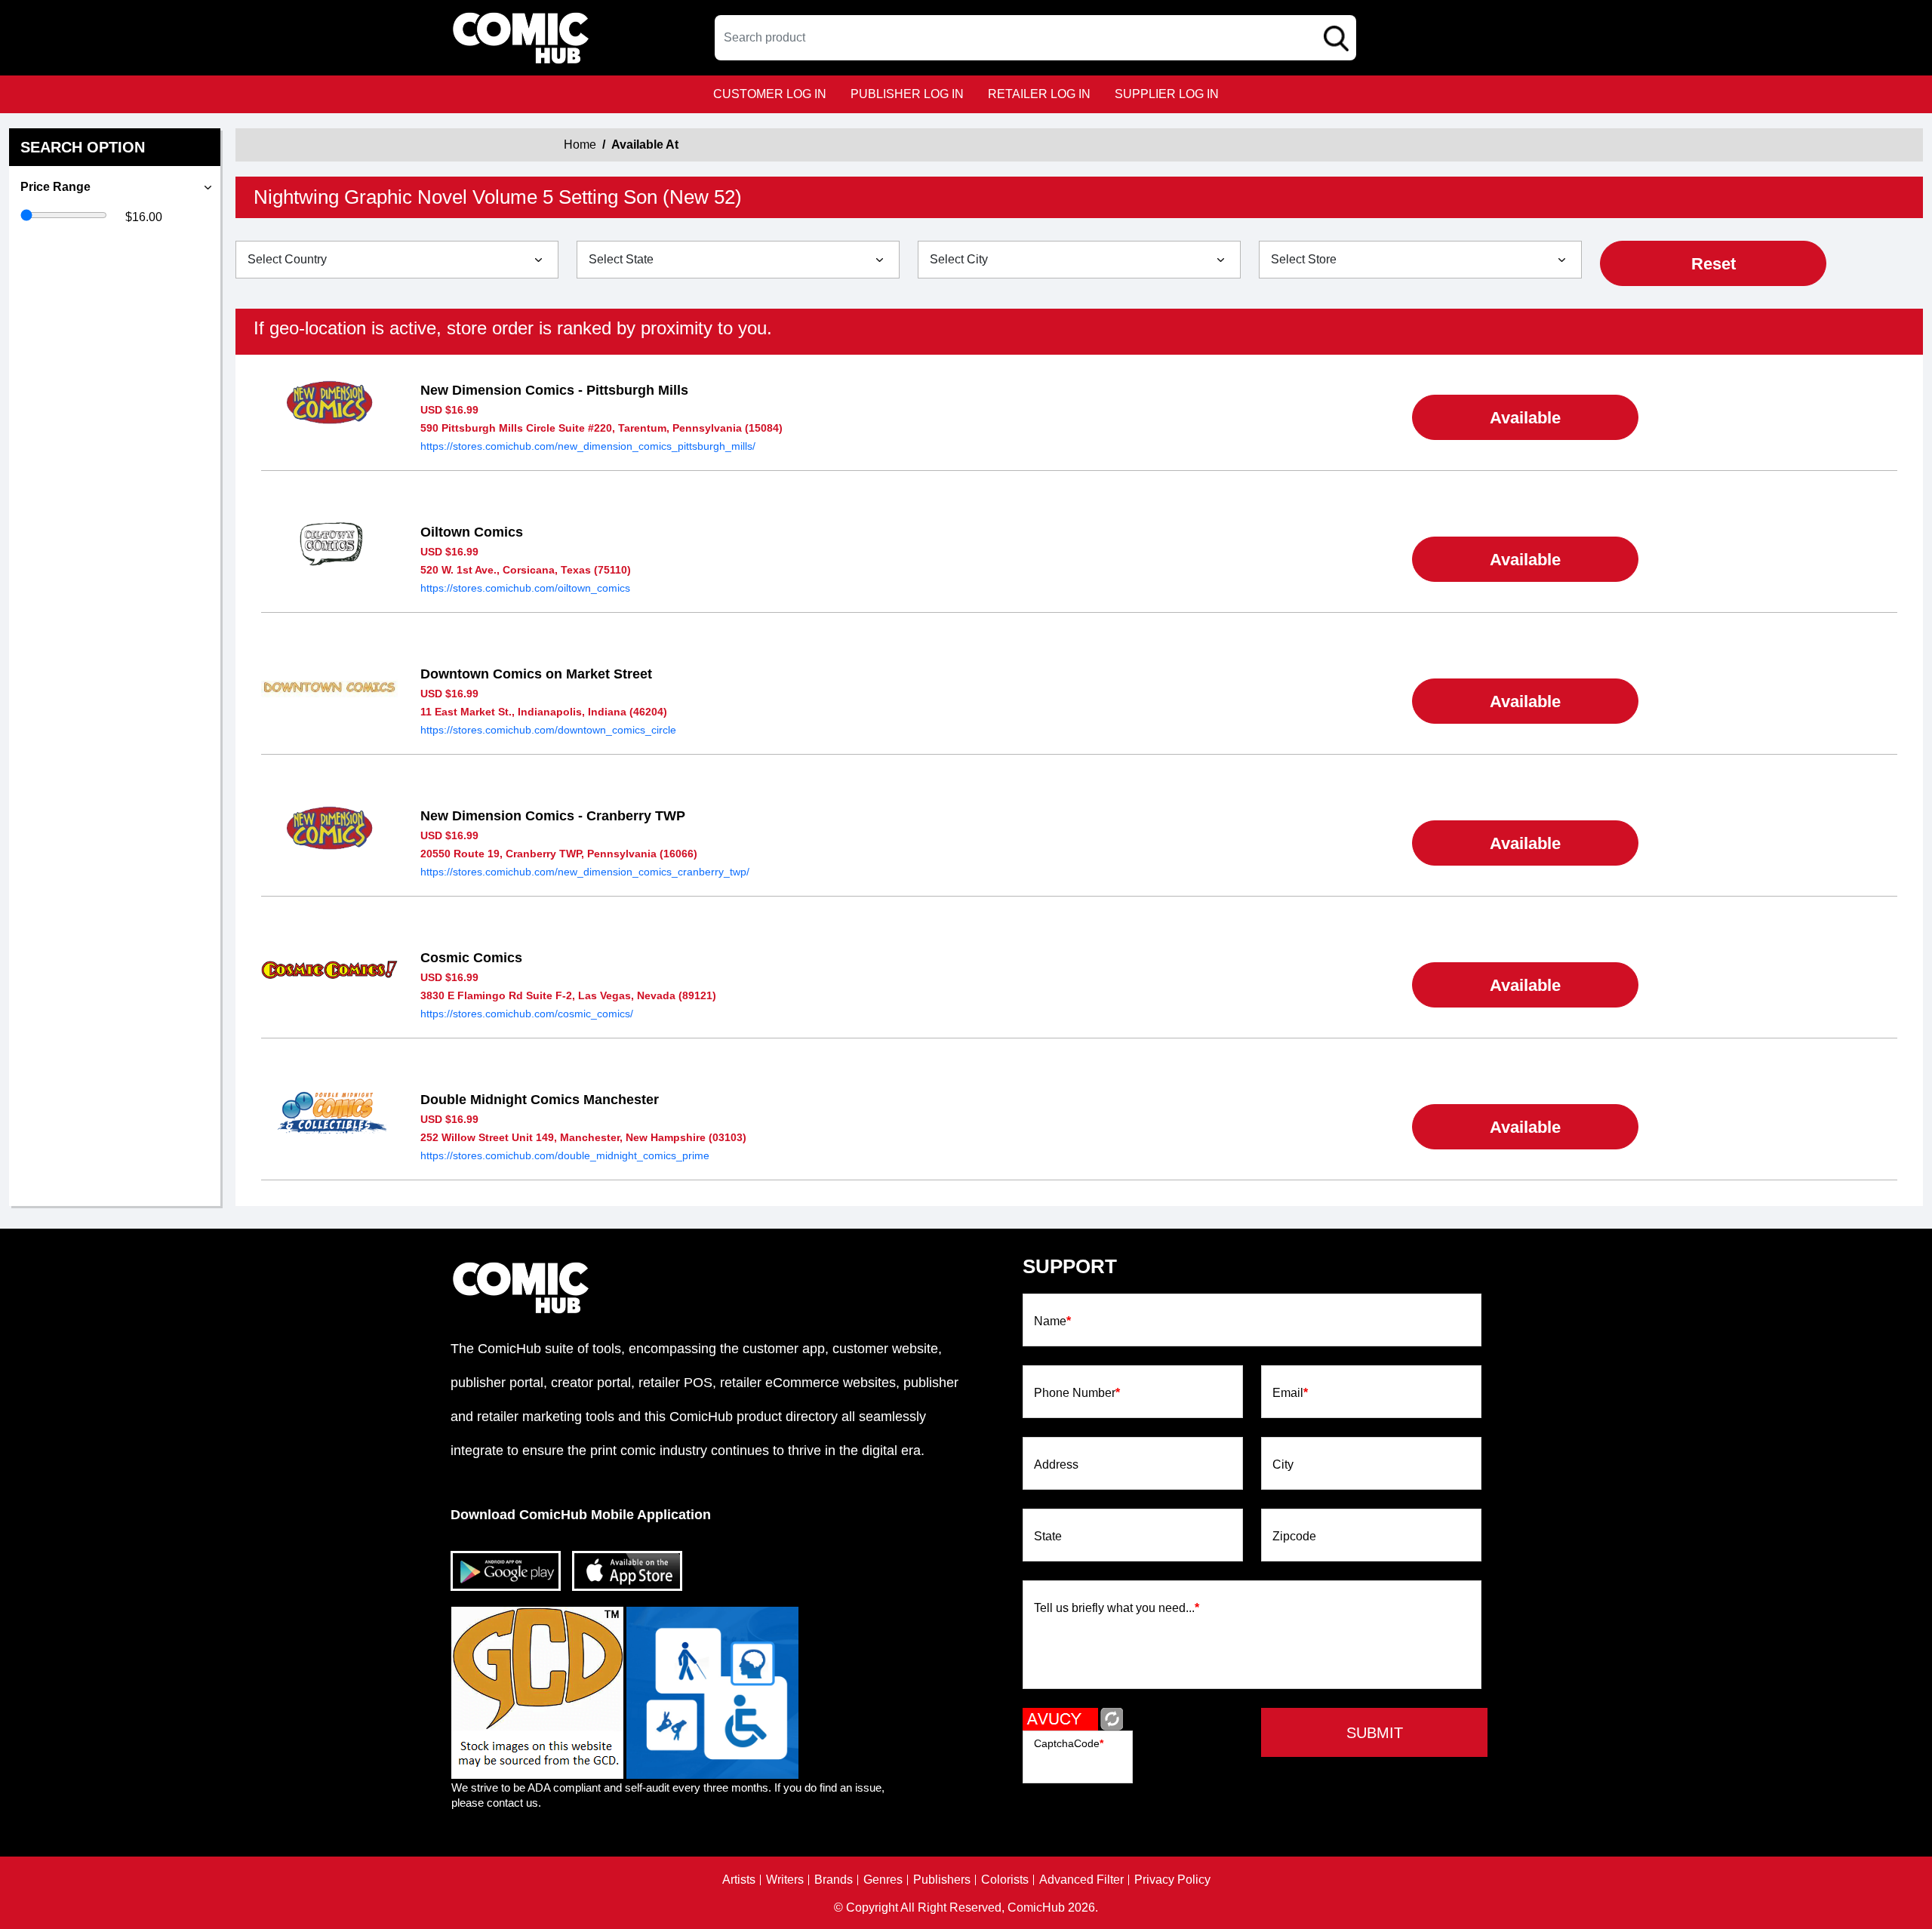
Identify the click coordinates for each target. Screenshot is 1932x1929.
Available (1525, 418)
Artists (739, 1880)
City (1283, 1465)
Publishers (942, 1880)
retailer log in (1039, 94)
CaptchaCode (1069, 1743)
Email (1290, 1393)
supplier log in (1167, 94)
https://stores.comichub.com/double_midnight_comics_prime (565, 1155)
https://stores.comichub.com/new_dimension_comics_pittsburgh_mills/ (588, 446)
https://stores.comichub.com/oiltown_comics (525, 588)
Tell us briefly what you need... (1117, 1608)
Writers (785, 1880)
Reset (1714, 264)
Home (580, 145)
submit (1375, 1733)
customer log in (770, 94)
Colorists (1005, 1880)
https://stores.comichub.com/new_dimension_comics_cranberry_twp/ (585, 872)
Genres (883, 1880)
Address (1056, 1465)
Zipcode (1294, 1537)
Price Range (55, 187)
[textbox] (1035, 38)
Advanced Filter (1081, 1880)
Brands (834, 1880)
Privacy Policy (1172, 1880)
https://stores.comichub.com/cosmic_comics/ (527, 1014)
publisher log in (907, 94)
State (1048, 1537)
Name (1052, 1321)
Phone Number (1077, 1393)
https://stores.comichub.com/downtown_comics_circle (548, 730)
